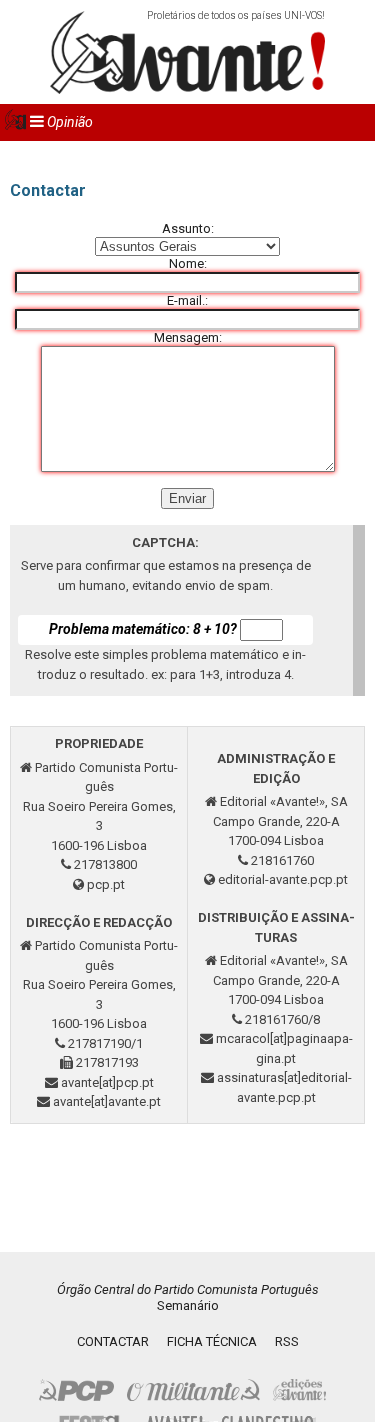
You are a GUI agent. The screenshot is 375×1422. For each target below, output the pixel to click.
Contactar (113, 1341)
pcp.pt (106, 884)
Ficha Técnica (212, 1341)
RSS (287, 1341)
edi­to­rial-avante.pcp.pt (283, 879)
